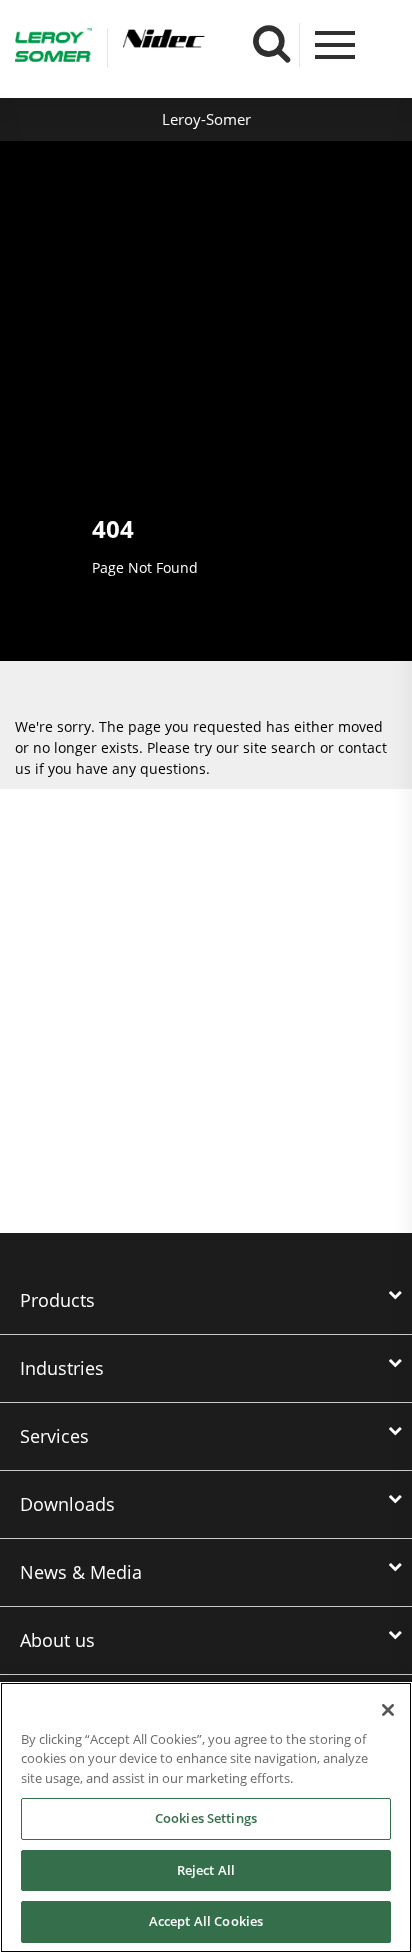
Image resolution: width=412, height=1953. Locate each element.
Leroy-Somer (206, 119)
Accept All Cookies (206, 1921)
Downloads (67, 1504)
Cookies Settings (206, 1818)
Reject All (206, 1870)
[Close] (388, 1710)
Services (54, 1436)
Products (57, 1300)
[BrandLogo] (53, 48)
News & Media (81, 1572)
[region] (206, 1817)
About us (57, 1640)
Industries (62, 1368)
